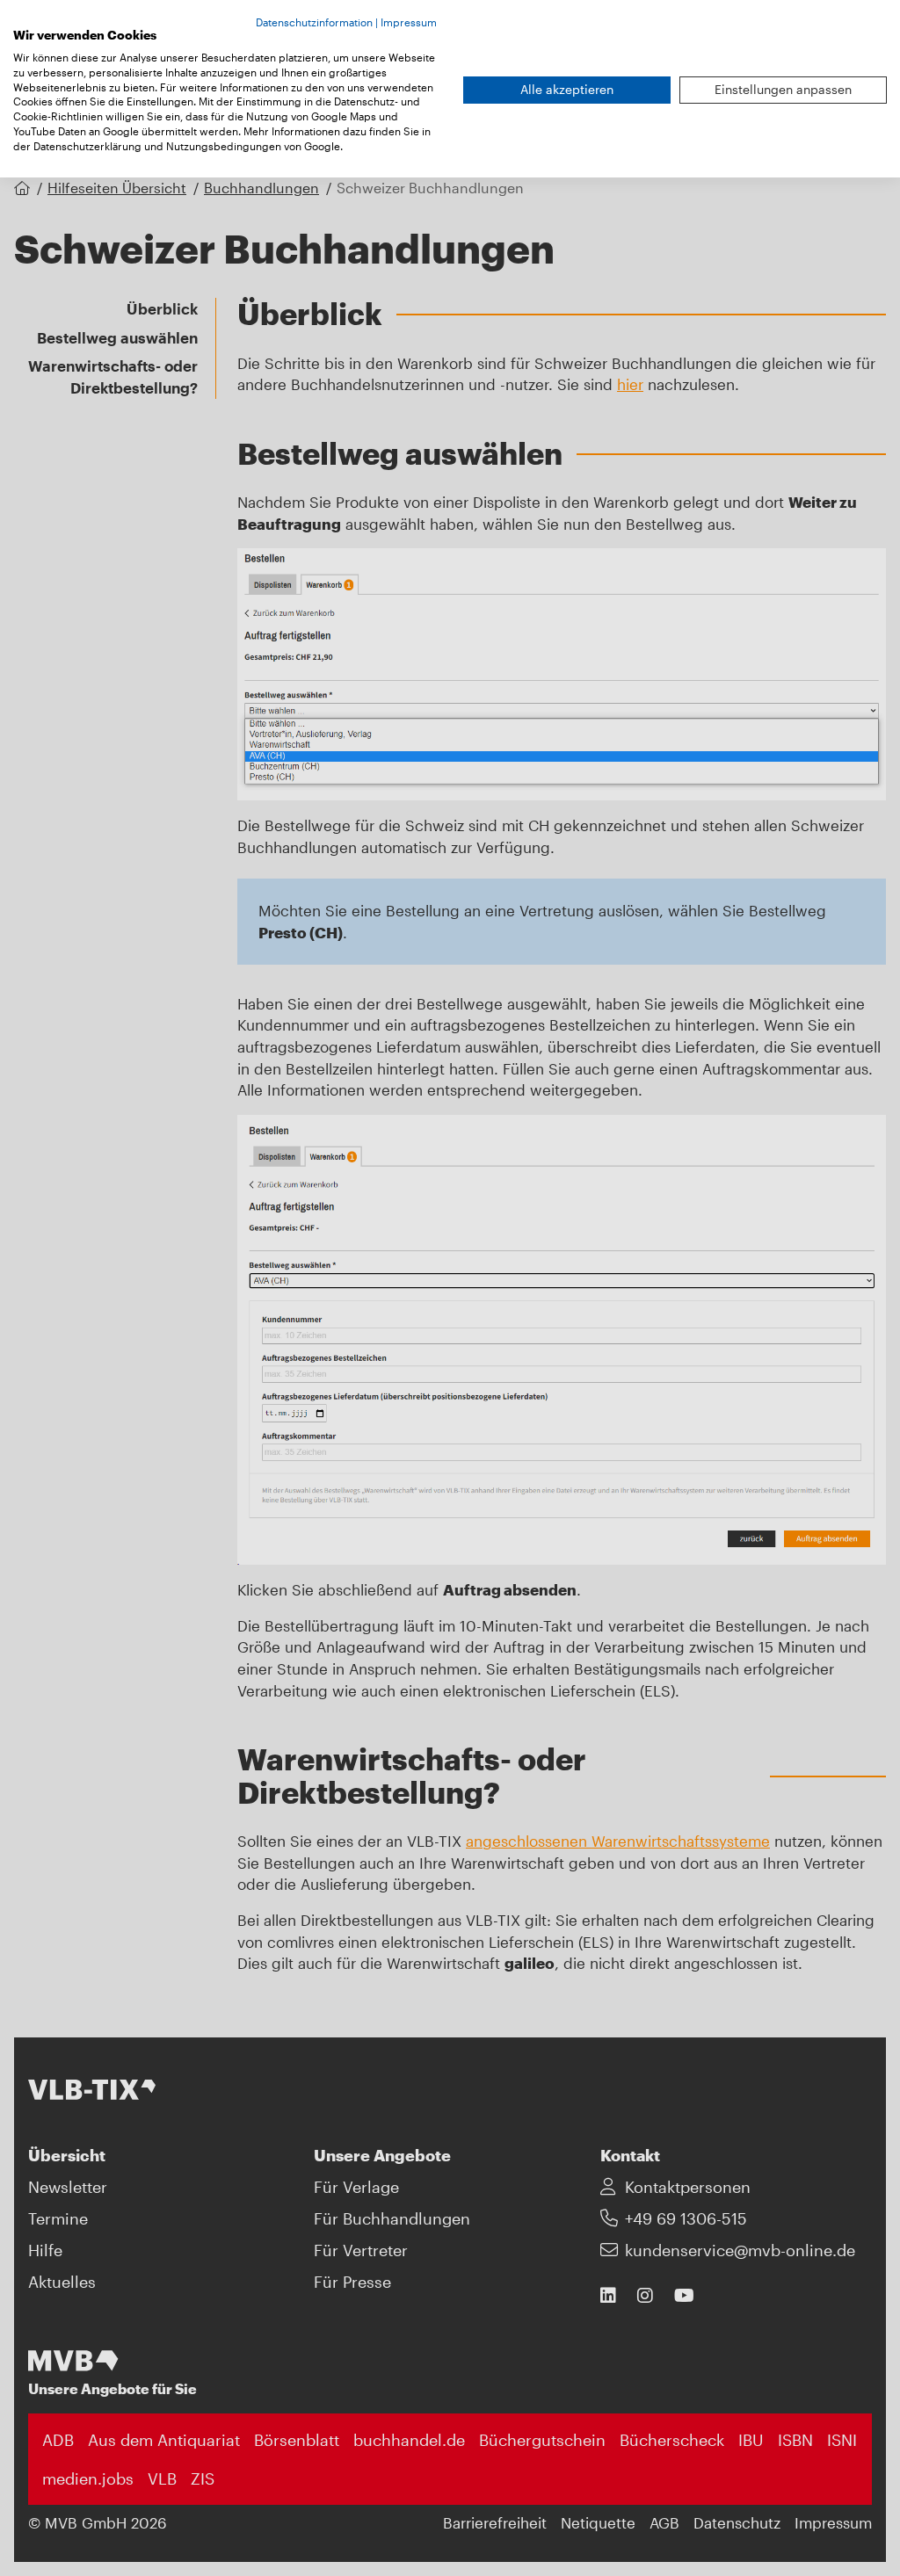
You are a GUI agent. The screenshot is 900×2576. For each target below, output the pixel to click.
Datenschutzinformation (314, 22)
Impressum (409, 22)
